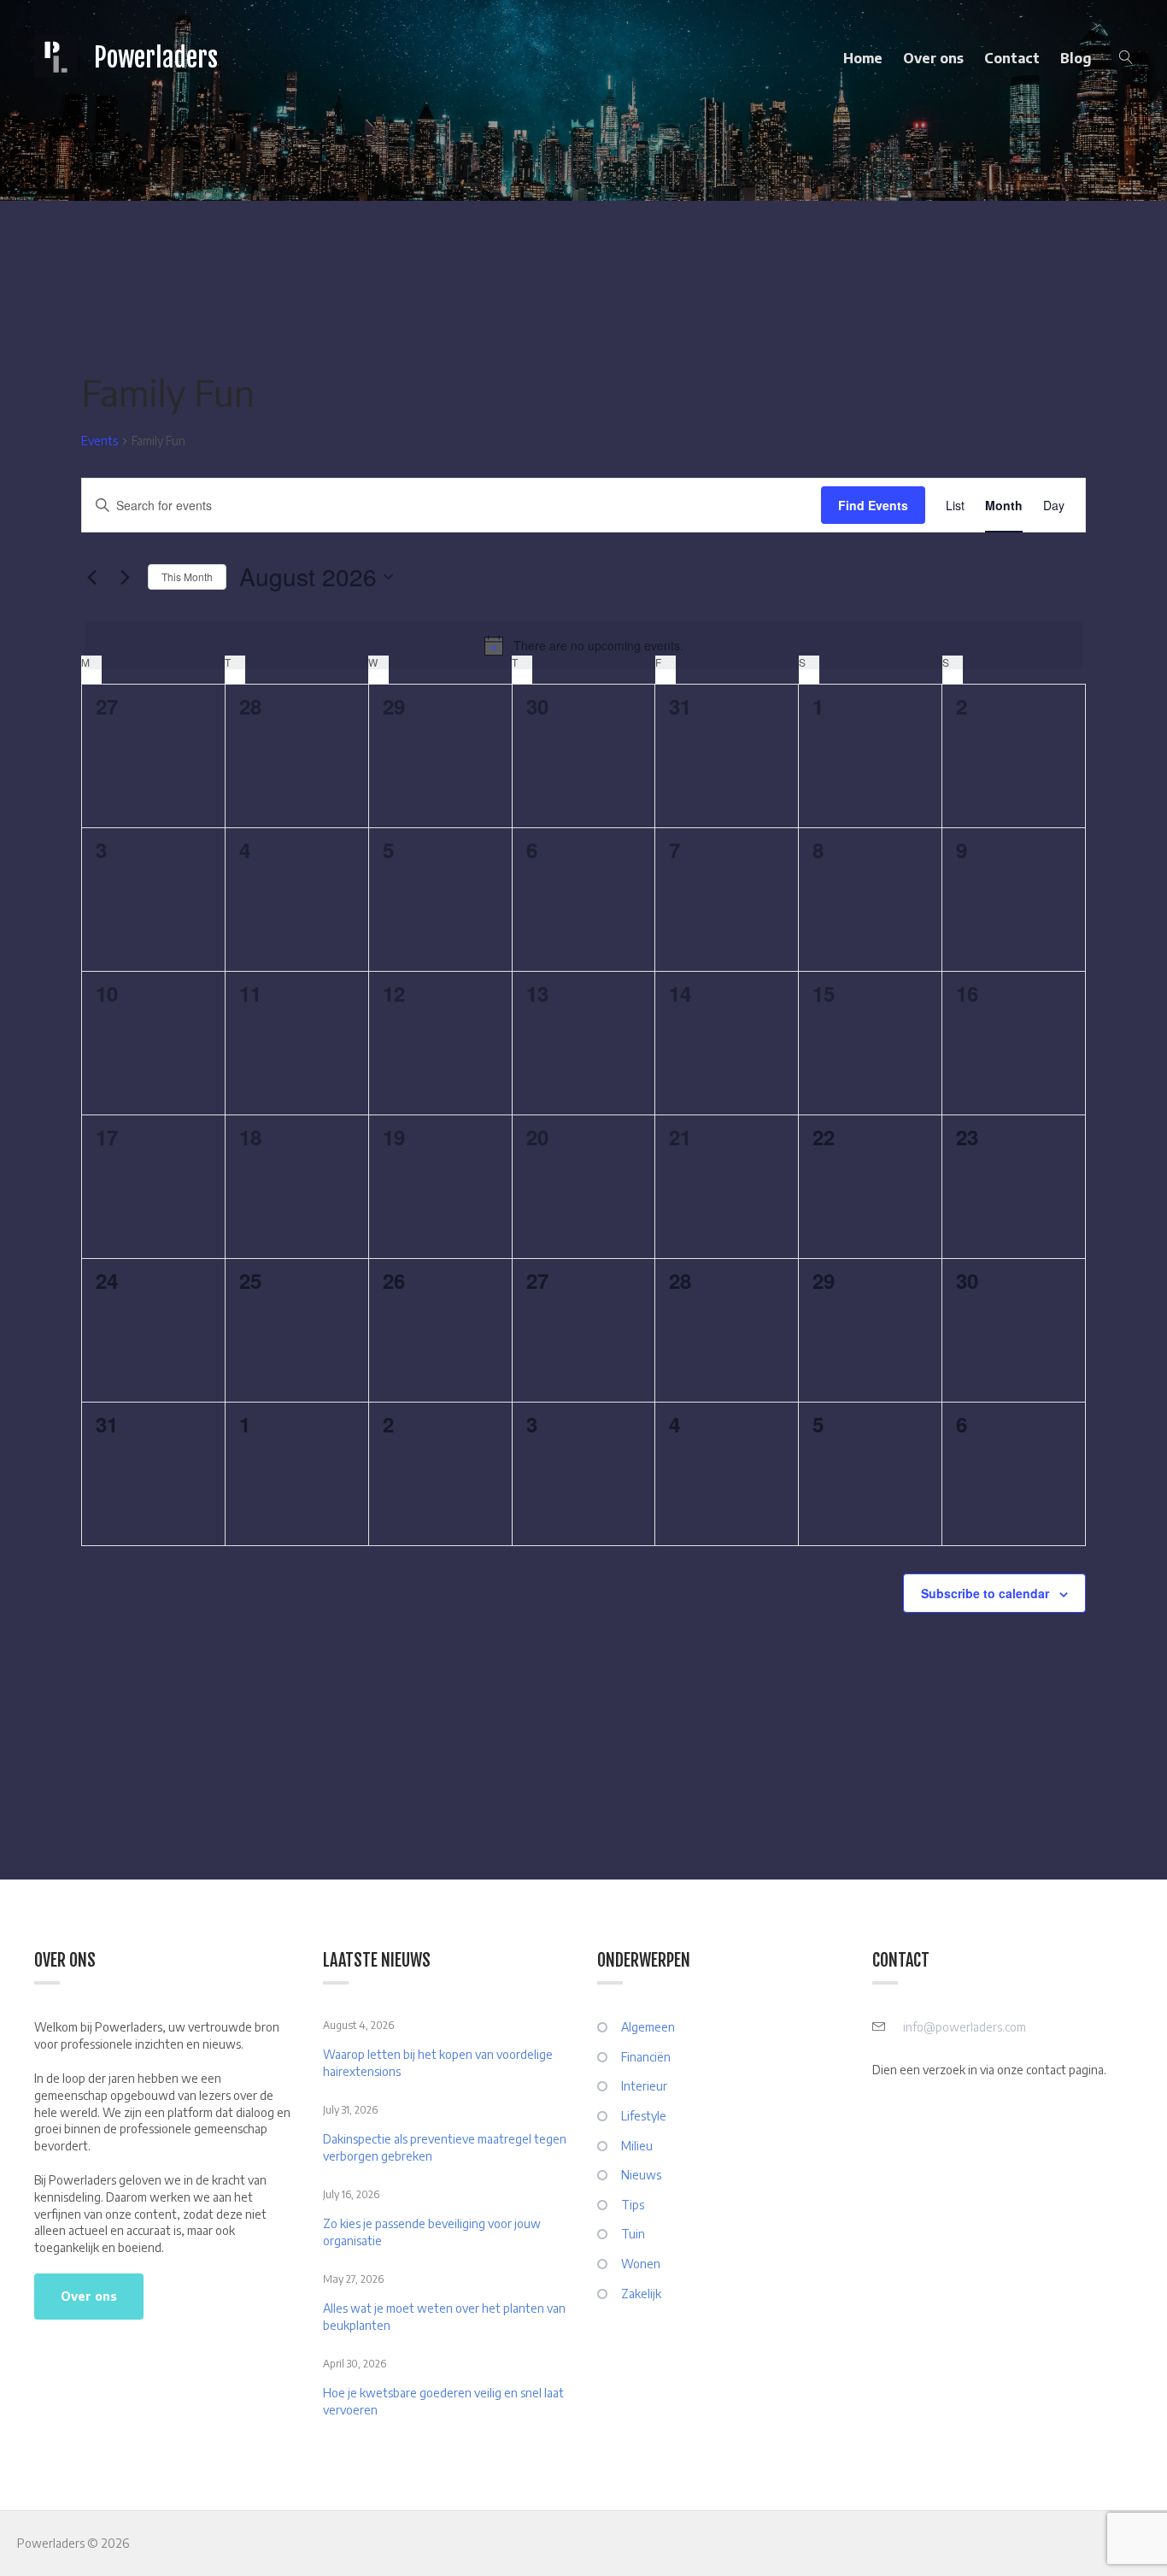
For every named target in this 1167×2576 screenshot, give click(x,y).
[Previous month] (91, 577)
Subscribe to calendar (985, 1593)
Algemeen (648, 2027)
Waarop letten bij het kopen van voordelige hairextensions (438, 2063)
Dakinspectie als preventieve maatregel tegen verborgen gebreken (445, 2147)
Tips (633, 2205)
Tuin (633, 2234)
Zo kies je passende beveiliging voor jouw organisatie (432, 2232)
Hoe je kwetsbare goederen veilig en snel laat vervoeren (443, 2401)
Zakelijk (641, 2294)
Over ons (933, 58)
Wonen (641, 2264)
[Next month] (125, 577)
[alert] (583, 645)
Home (863, 58)
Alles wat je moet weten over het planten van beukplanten (444, 2317)
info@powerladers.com (965, 2027)
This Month (187, 576)
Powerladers (156, 58)
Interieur (644, 2086)
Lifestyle (644, 2116)
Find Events (873, 505)
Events (100, 441)
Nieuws (641, 2175)
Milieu (637, 2146)
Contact (1012, 58)
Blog (1076, 58)
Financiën (646, 2057)
